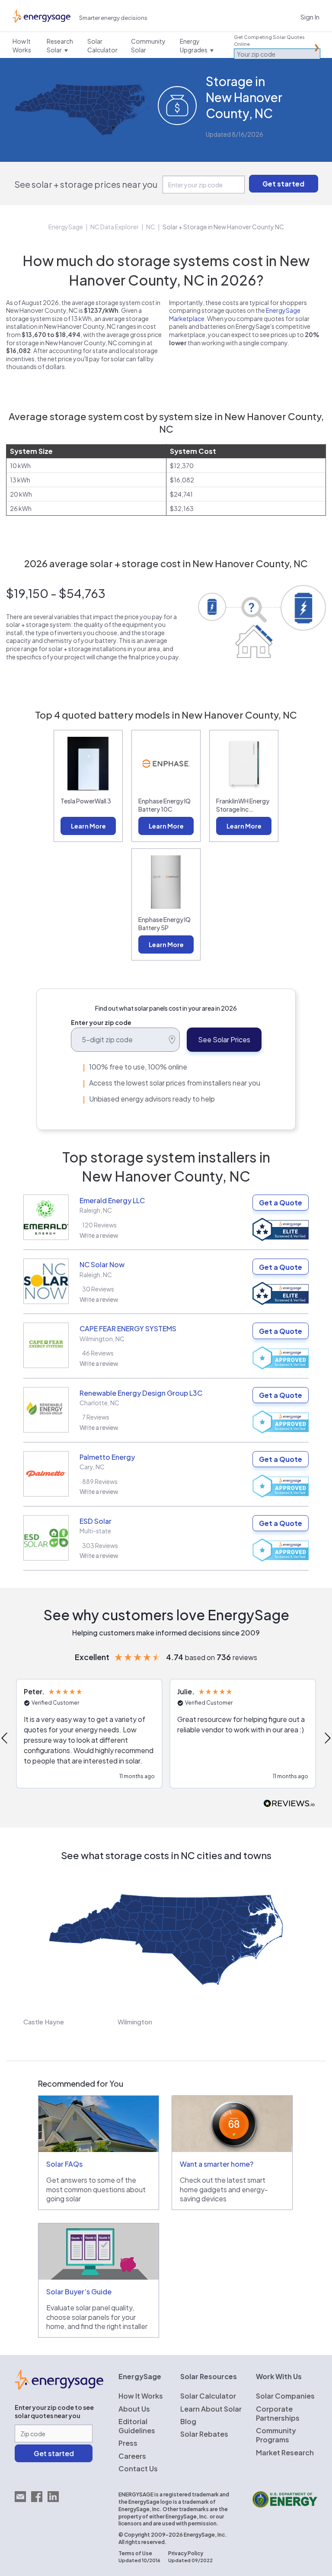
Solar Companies (285, 2396)
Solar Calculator (208, 2396)
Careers (132, 2456)
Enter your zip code (101, 1022)
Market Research (285, 2452)
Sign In (310, 17)
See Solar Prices (224, 1039)
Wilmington (135, 2022)
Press (128, 2443)
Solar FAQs (64, 2164)
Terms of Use (135, 2553)
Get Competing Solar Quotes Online (269, 40)
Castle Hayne (44, 2022)
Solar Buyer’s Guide (79, 2292)
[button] (89, 1734)
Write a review (99, 1235)
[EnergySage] (59, 2387)
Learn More (88, 826)
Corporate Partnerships (278, 2413)
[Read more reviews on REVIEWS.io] (289, 1804)
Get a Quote (281, 1203)
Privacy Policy (186, 2553)
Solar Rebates (204, 2434)
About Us (134, 2409)
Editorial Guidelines (137, 2426)
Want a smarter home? (217, 2164)
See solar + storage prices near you (86, 184)
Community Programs (276, 2435)
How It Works (141, 2396)
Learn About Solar (211, 2409)
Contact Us (138, 2468)
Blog (188, 2421)
